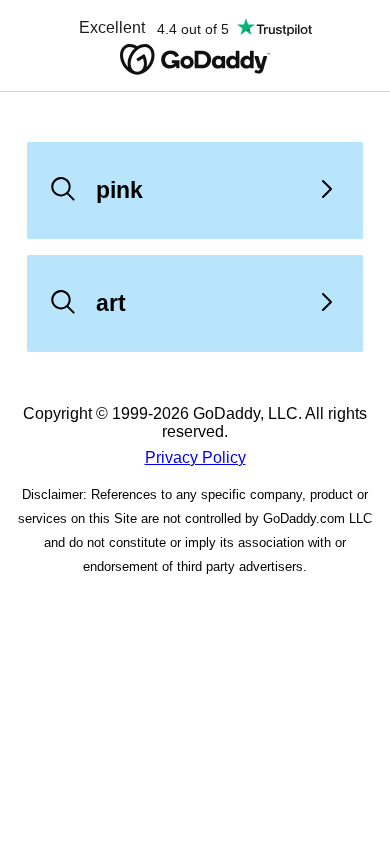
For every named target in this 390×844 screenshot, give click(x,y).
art (111, 303)
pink (119, 190)
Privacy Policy (195, 457)
